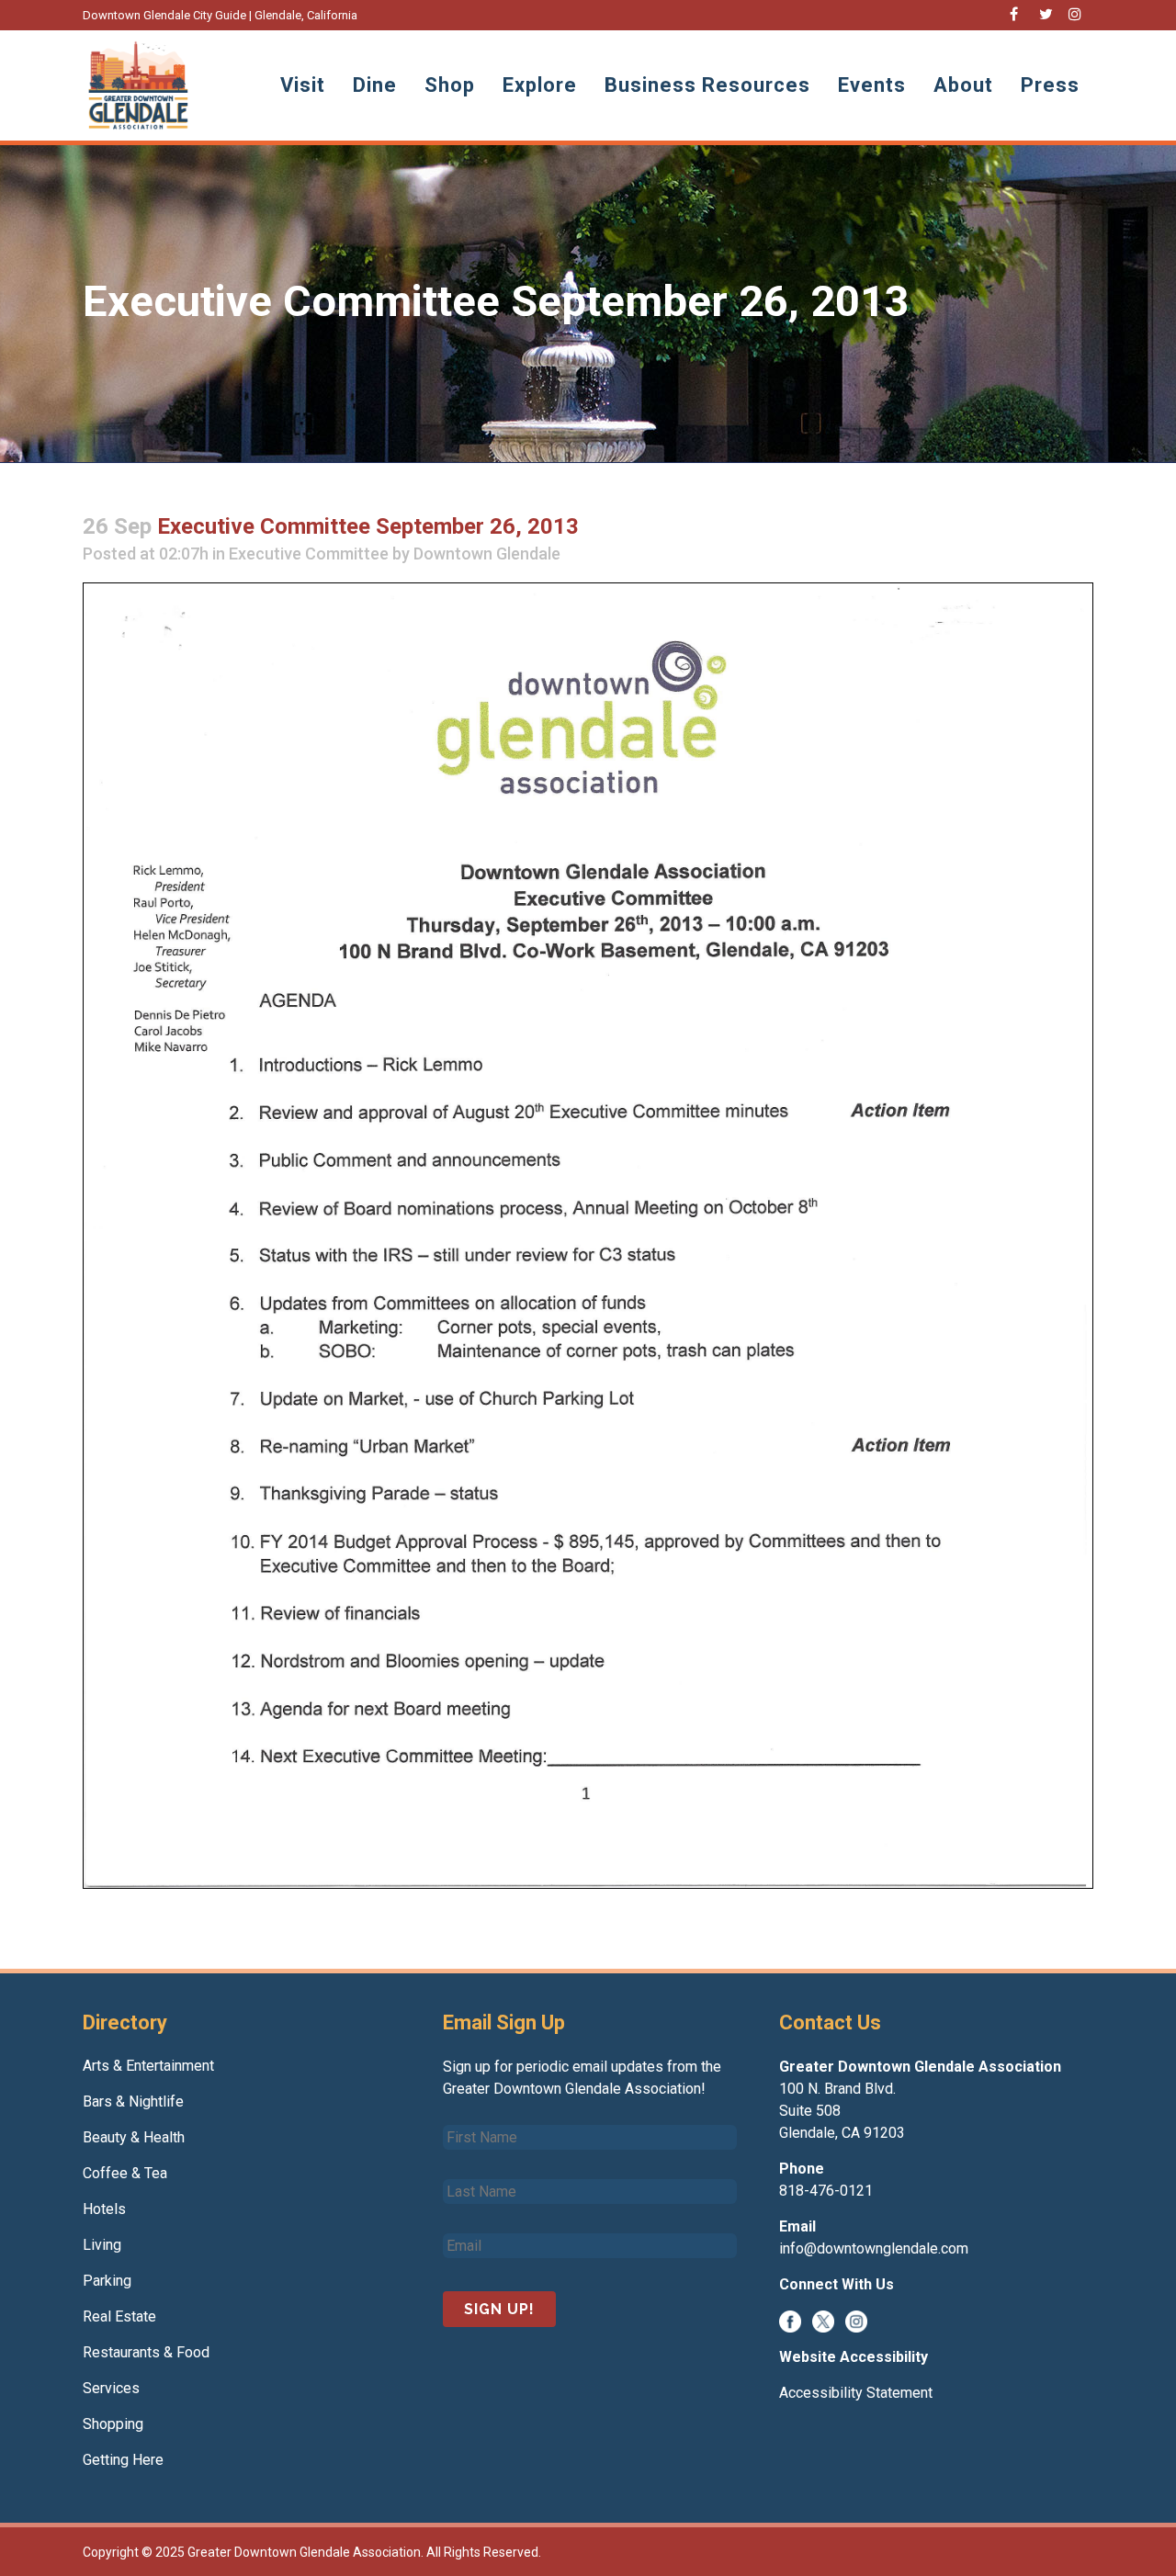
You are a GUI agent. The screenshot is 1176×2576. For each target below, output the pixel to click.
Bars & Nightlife (133, 2101)
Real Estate (119, 2316)
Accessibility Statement (856, 2393)
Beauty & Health (134, 2137)
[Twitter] (823, 2320)
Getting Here (123, 2460)
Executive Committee (309, 554)
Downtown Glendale (487, 554)
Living (102, 2245)
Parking (107, 2281)
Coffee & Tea (125, 2173)
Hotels (104, 2209)
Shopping (113, 2424)
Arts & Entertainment (148, 2066)
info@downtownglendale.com (874, 2248)
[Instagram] (856, 2320)
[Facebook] (790, 2320)
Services (111, 2388)
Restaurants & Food (146, 2352)
